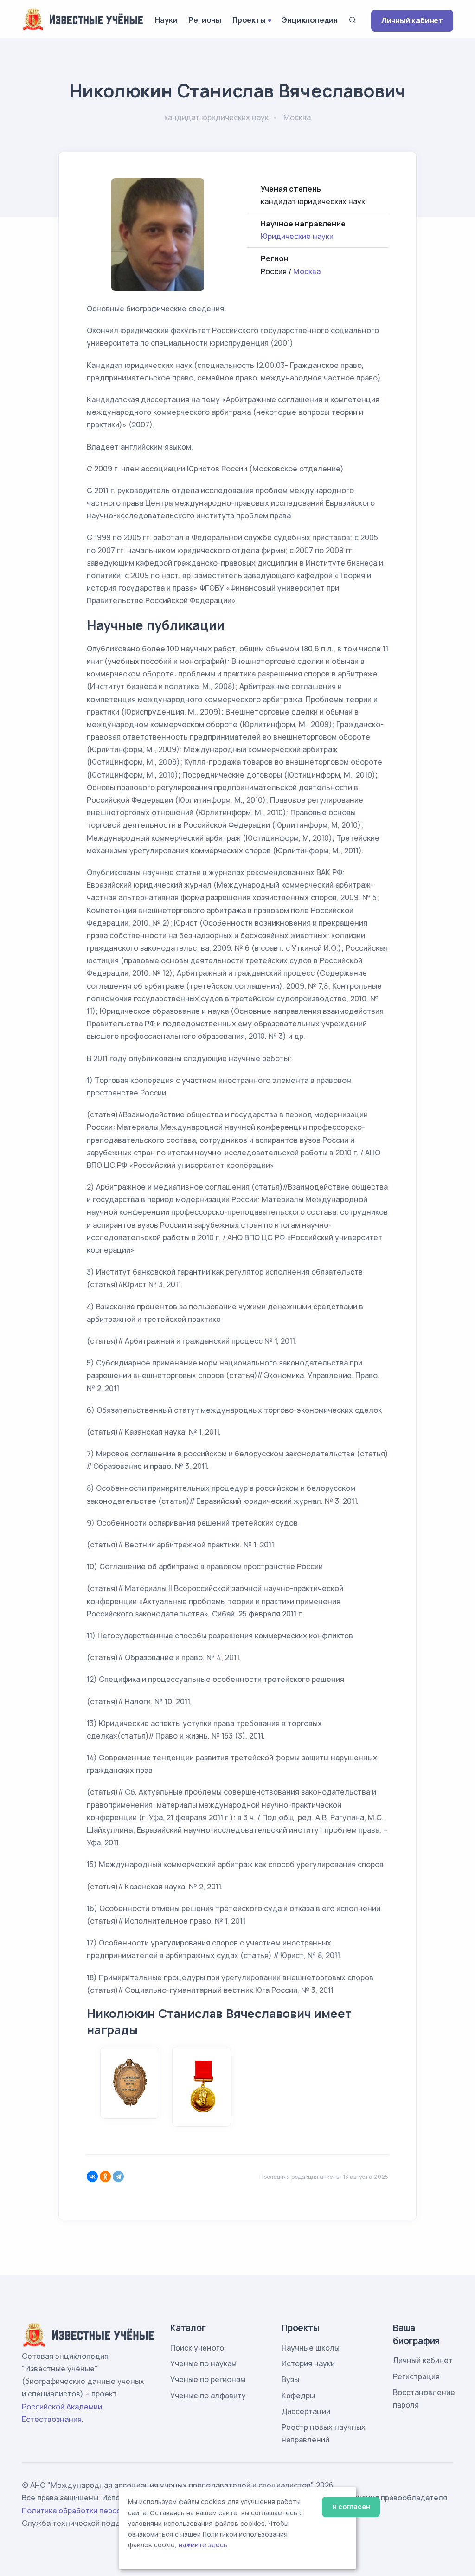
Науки (166, 20)
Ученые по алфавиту (208, 2396)
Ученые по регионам (208, 2379)
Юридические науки (297, 236)
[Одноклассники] (105, 2177)
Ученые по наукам (203, 2363)
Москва (307, 271)
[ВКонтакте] (92, 2177)
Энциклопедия (310, 20)
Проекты (249, 20)
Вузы (290, 2379)
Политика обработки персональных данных (102, 2511)
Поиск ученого (197, 2348)
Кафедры (298, 2396)
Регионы (205, 20)
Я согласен (351, 2507)
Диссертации (306, 2411)
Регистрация (416, 2376)
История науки (308, 2363)
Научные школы (311, 2348)
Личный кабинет (412, 20)
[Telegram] (118, 2177)
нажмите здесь (203, 2545)
